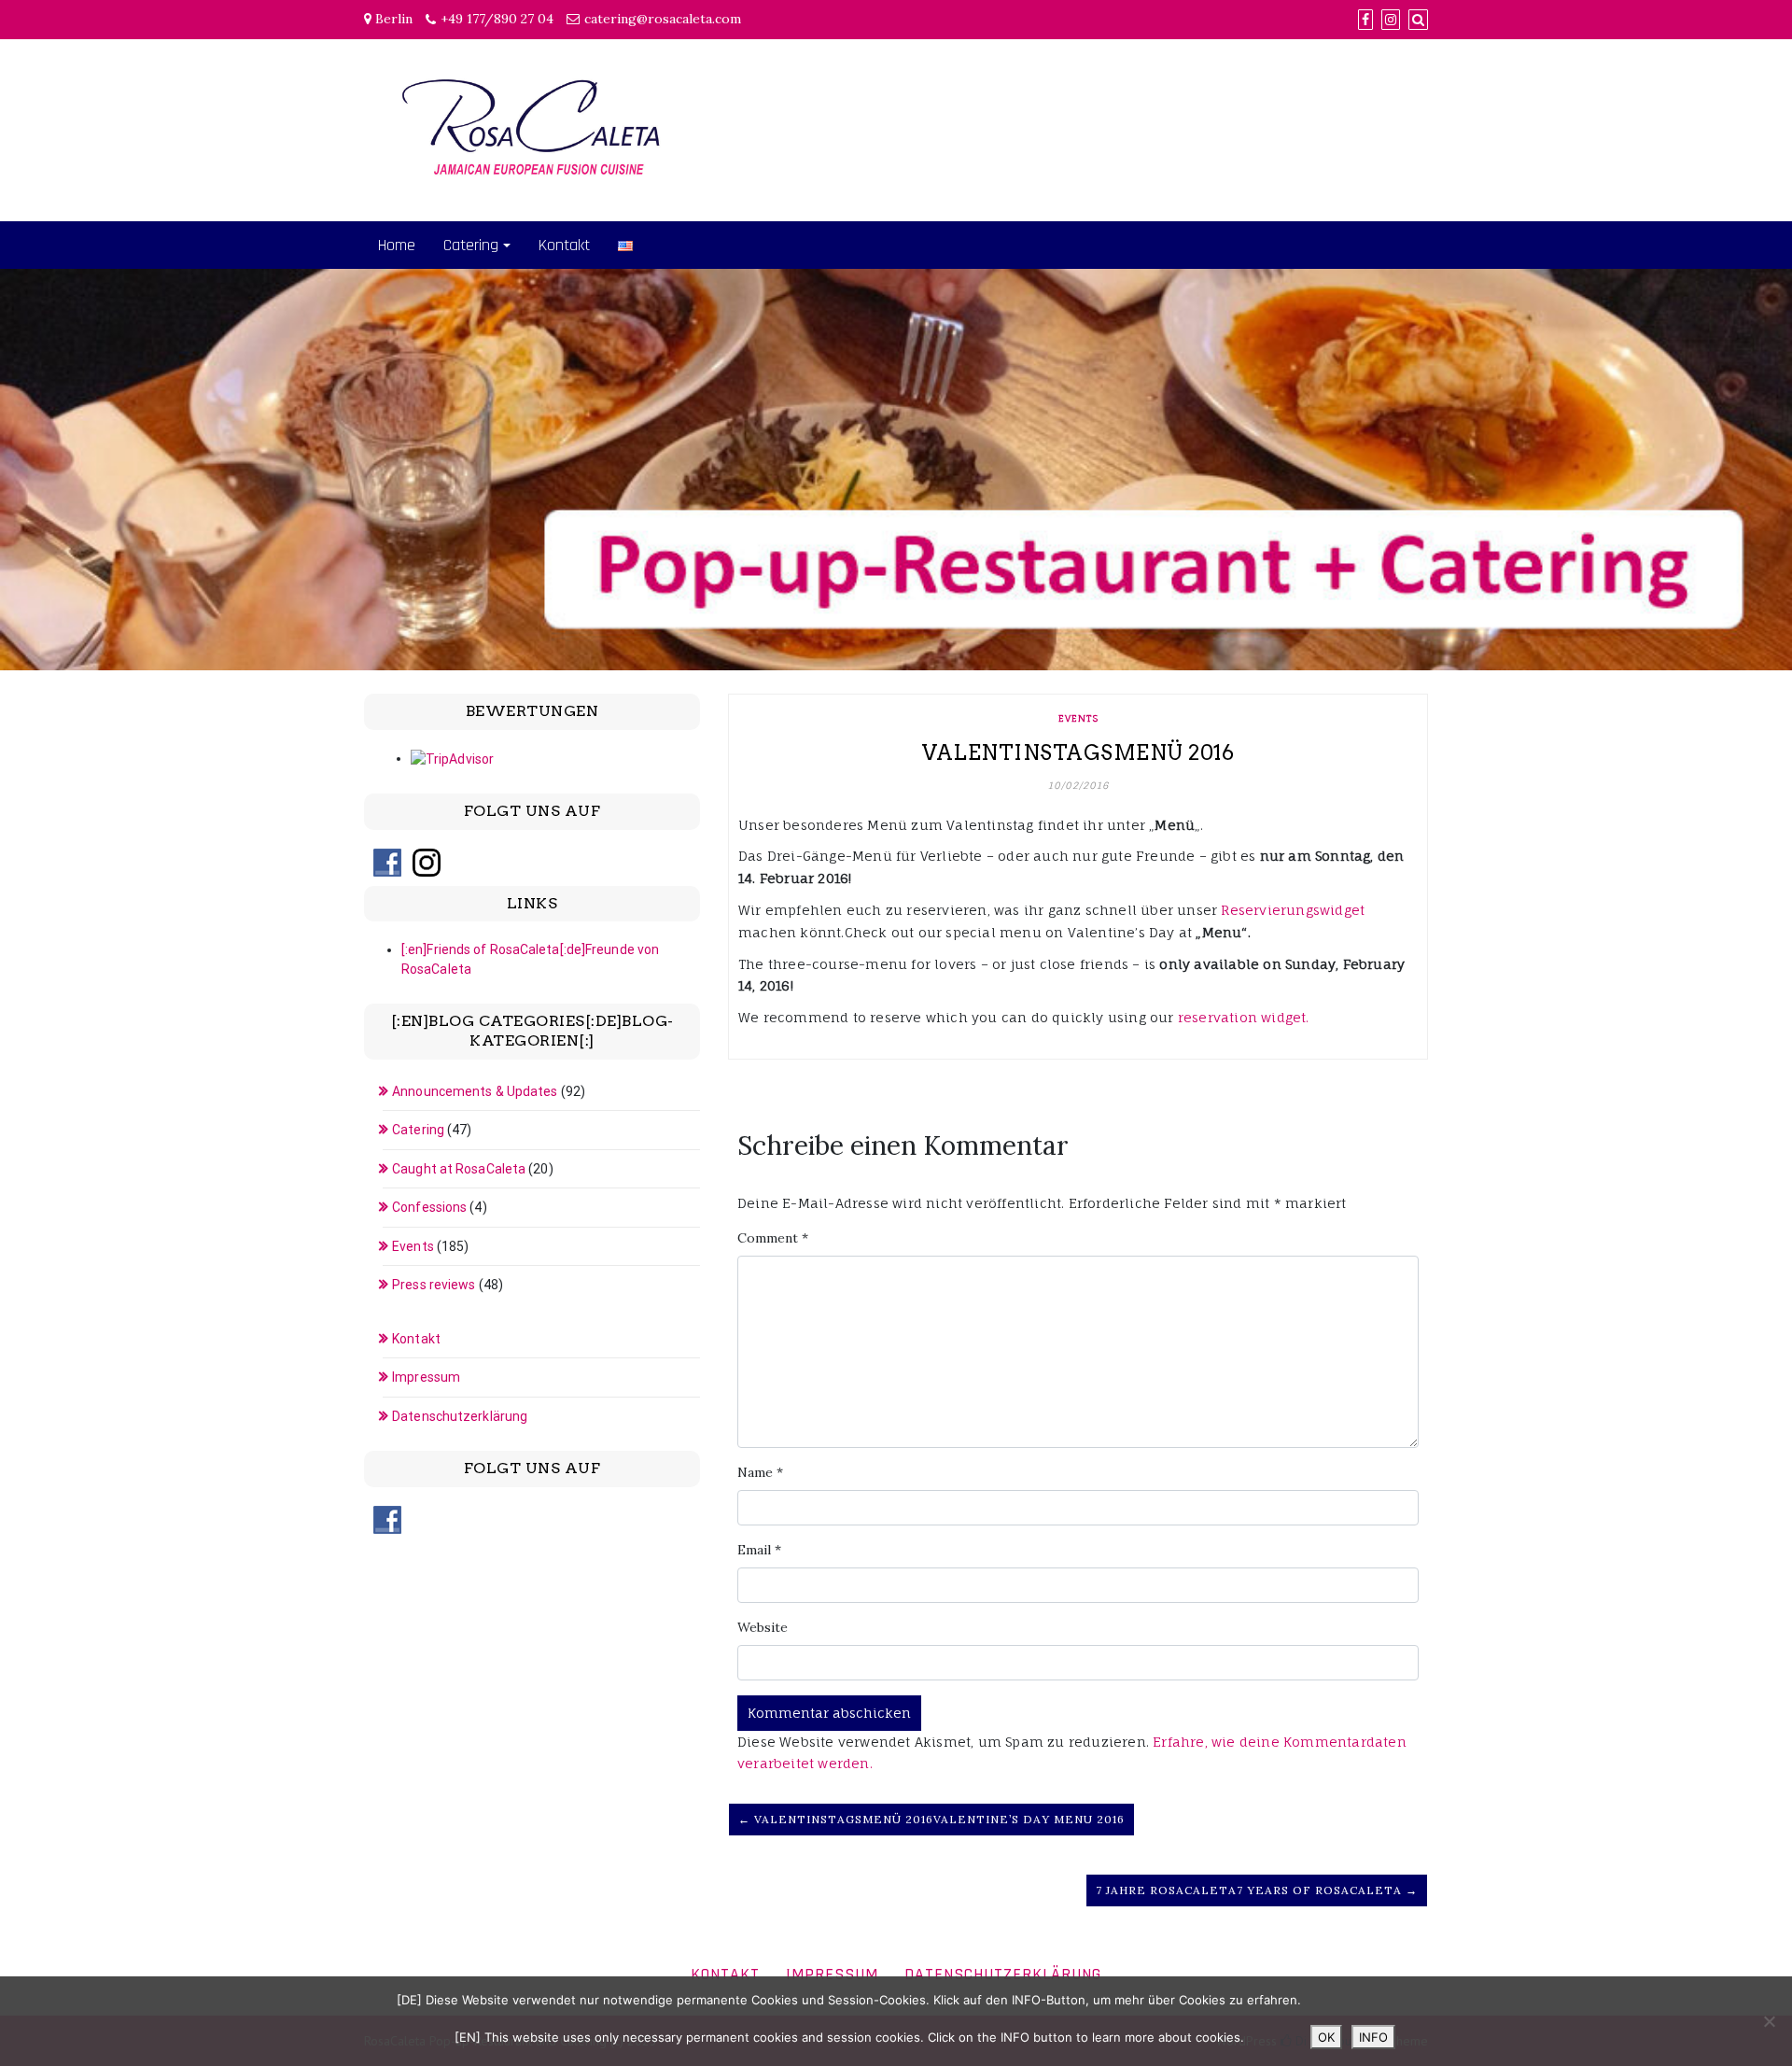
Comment (773, 1238)
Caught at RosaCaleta (459, 1169)
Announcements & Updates (475, 1091)
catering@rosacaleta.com (663, 19)
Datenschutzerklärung (460, 1416)
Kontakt (564, 245)
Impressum (426, 1377)
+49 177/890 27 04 (497, 19)
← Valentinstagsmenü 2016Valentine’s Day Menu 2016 (931, 1819)
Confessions (429, 1207)
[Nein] (1769, 2021)
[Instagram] (1391, 20)
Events (1078, 718)
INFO (1373, 2037)
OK (1326, 2037)
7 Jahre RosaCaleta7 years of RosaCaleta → (1257, 1890)
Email (759, 1550)
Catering (471, 245)
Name (760, 1472)
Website (763, 1627)
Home (397, 245)
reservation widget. (1244, 1017)
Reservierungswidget (1293, 910)
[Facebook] (1365, 20)
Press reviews (434, 1285)
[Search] (1418, 20)
